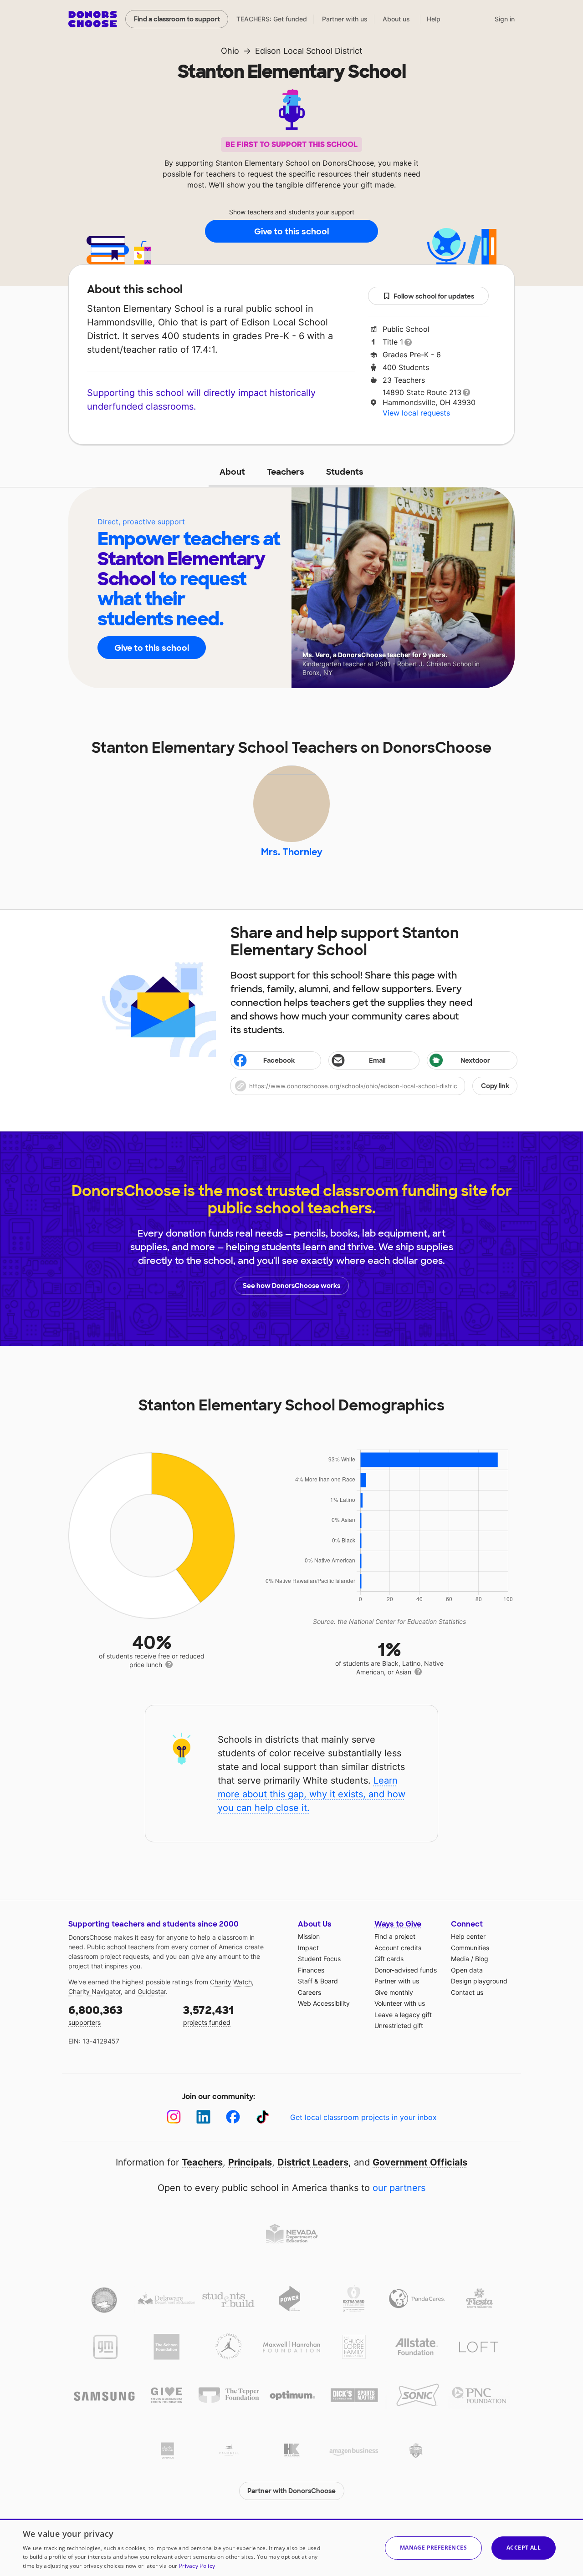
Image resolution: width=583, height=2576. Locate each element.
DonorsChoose (93, 19)
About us (396, 19)
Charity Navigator (95, 1991)
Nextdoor (475, 1060)
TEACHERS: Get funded (272, 19)
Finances (311, 1970)
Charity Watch (231, 1982)
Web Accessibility (324, 2003)
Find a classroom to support (177, 19)
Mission (309, 1936)
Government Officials (420, 2162)
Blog (482, 1959)
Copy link (495, 1086)
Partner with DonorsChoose (291, 2491)
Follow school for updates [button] (434, 296)
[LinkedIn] (203, 2117)
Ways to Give (398, 1924)
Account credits (398, 1948)
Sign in (505, 19)
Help (434, 19)
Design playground (479, 1981)
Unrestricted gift (399, 2026)
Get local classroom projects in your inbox (363, 2117)
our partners (399, 2188)
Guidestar (152, 1991)
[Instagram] (174, 2117)
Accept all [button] (524, 2548)
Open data (467, 1970)
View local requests (416, 413)
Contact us (467, 1992)
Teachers (286, 472)
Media (460, 1959)
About (232, 472)
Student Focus (319, 1959)
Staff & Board (318, 1981)
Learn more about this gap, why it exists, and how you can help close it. (312, 1794)
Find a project (395, 1936)
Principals (250, 2162)
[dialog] (291, 2547)
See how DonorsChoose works (291, 1286)
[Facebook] (233, 2117)
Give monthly (394, 1992)
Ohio (230, 51)
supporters (95, 2015)
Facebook (279, 1060)
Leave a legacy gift (403, 2015)
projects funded (208, 2015)
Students (345, 472)
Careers (309, 1992)
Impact (308, 1948)
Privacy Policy (197, 2566)
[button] (374, 1086)
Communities (470, 1948)
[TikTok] (263, 2117)
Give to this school (291, 232)
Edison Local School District (309, 51)
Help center (468, 1936)
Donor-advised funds (406, 1970)
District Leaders (313, 2162)
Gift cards (389, 1959)
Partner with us (345, 19)
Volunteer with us (400, 2003)
